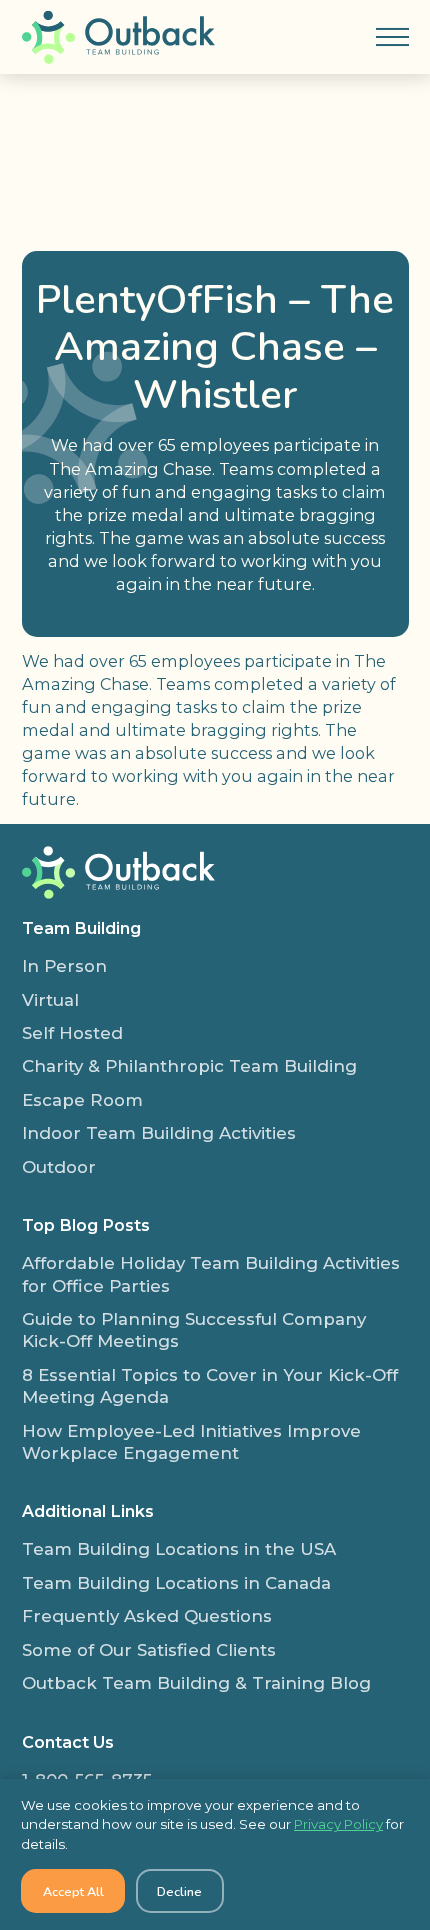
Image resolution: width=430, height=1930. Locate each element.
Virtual (50, 1000)
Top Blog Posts (86, 1225)
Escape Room (82, 1100)
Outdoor (59, 1167)
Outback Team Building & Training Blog (196, 1683)
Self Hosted (72, 1033)
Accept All (73, 1891)
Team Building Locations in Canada (176, 1583)
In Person (64, 966)
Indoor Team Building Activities (159, 1133)
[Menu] (392, 37)
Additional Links (88, 1511)
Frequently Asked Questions (147, 1616)
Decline (179, 1891)
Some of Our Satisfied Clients (149, 1650)
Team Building (81, 928)
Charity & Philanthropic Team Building (189, 1066)
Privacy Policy (338, 1824)
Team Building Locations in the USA (179, 1549)
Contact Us (68, 1742)
